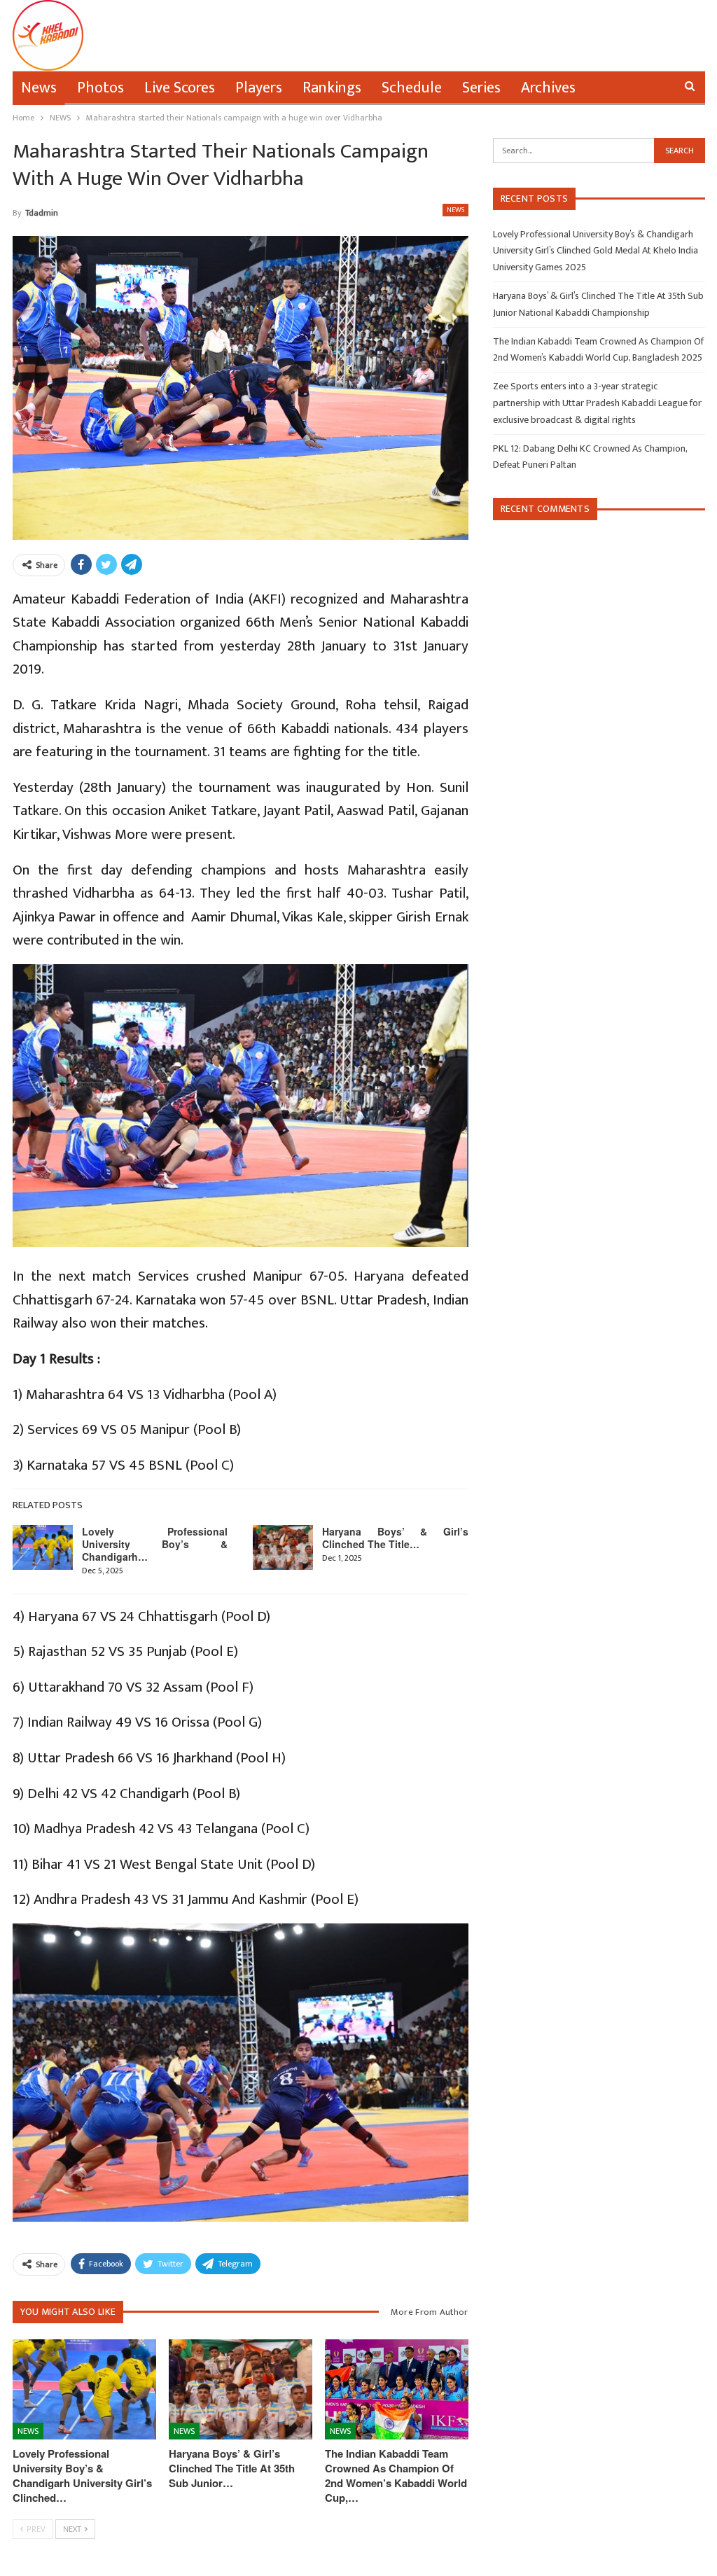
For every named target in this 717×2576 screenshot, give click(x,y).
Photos (100, 88)
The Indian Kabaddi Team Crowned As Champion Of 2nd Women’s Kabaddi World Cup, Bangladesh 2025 (598, 350)
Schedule (412, 88)
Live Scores (180, 88)
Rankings (332, 88)
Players (259, 88)
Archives (548, 88)
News (39, 88)
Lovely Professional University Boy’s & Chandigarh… (155, 1544)
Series (481, 88)
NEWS (455, 210)
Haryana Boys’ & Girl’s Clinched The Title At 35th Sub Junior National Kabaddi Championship (598, 304)
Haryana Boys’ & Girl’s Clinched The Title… (395, 1538)
